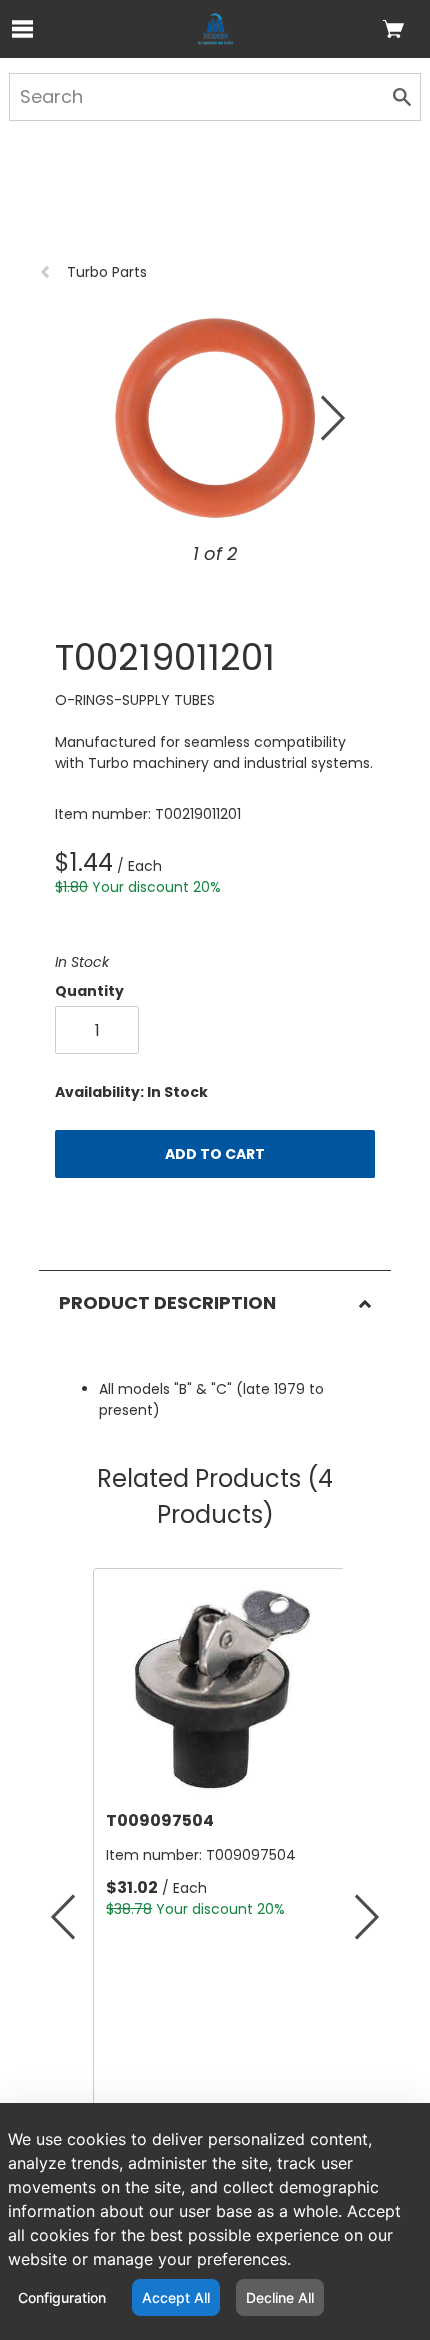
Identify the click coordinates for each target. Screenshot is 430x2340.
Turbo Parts (107, 272)
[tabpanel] (214, 1378)
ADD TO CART (215, 1154)
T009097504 (93, 1820)
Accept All (176, 2297)
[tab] (214, 1292)
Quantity (89, 991)
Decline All (280, 2297)
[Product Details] (215, 29)
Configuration (62, 2297)
